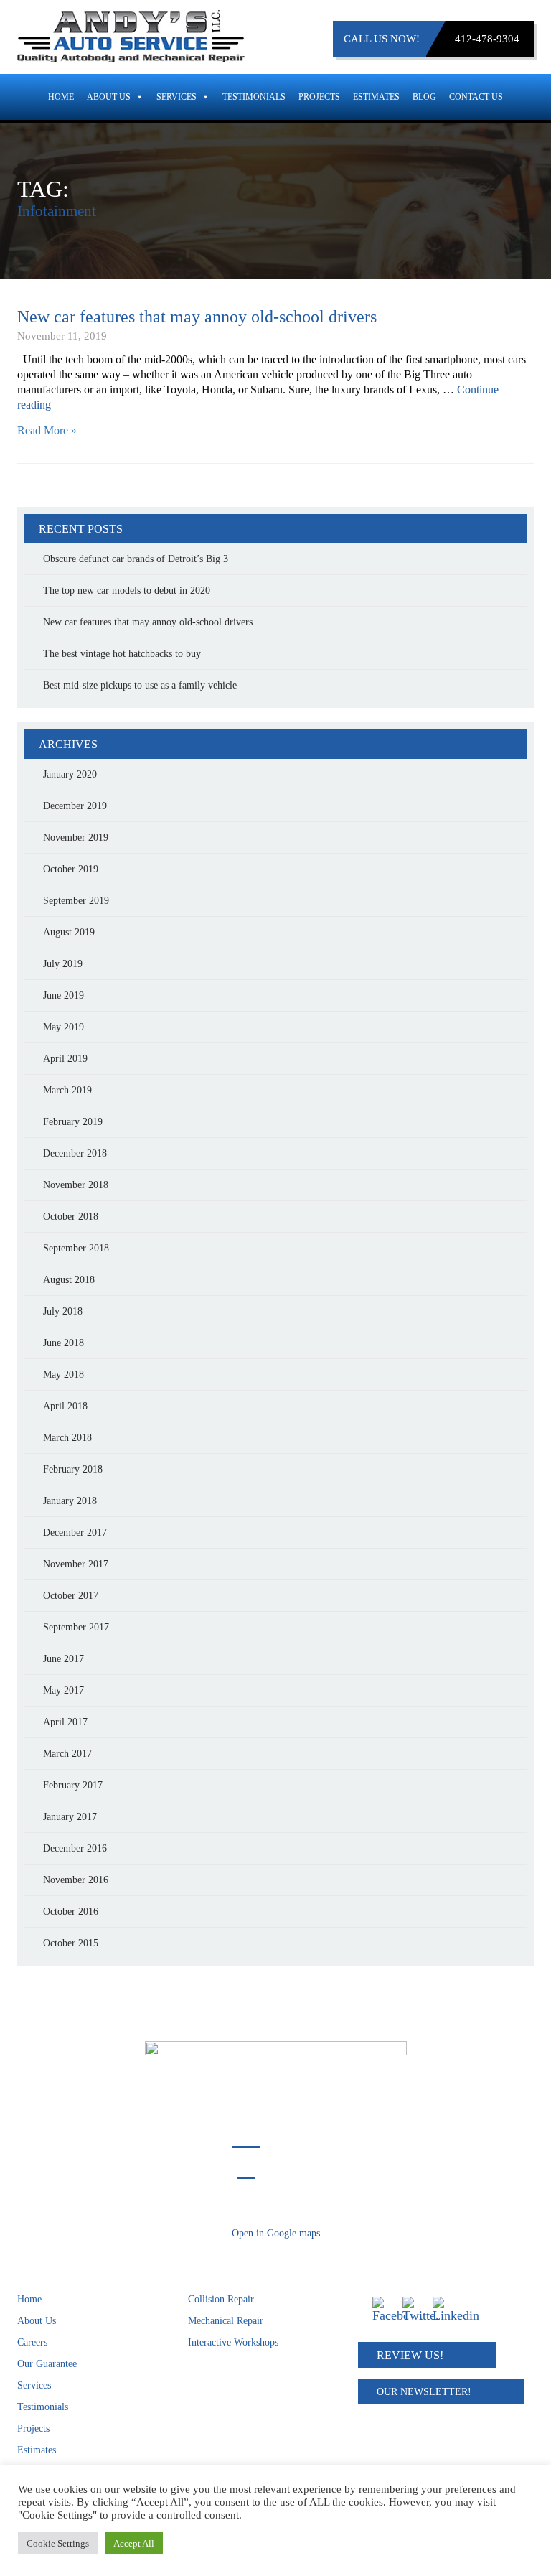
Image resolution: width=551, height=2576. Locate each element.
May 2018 (63, 1375)
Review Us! (410, 2355)
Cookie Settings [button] (58, 2543)
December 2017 (75, 1532)
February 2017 (73, 1785)
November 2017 (76, 1564)
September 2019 (76, 901)
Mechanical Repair (226, 2321)
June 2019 (63, 995)
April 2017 (65, 1722)
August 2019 (69, 932)
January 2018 (70, 1501)
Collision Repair (221, 2299)
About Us (109, 97)
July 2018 (63, 1311)
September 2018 (76, 1248)
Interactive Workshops (233, 2342)
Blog (424, 97)
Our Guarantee (47, 2364)
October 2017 (71, 1596)
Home (61, 97)
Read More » (47, 430)
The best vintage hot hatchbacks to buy (122, 654)
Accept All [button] (134, 2543)
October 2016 (71, 1912)
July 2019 (63, 964)
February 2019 (73, 1122)
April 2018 (65, 1406)
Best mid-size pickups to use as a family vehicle (140, 685)
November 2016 (76, 1880)
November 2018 (76, 1185)
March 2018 (67, 1438)
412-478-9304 (487, 39)
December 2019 (75, 806)
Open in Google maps (276, 2233)
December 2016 (75, 1848)
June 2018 (63, 1343)
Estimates (376, 97)
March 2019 (67, 1090)
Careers (32, 2342)
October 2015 (71, 1943)
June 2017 (63, 1659)
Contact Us (476, 97)
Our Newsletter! (424, 2392)
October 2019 (71, 869)
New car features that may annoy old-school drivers (197, 317)
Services (176, 97)
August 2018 (69, 1280)
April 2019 (65, 1059)
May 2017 (63, 1690)
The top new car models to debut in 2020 (127, 591)
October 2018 (71, 1217)
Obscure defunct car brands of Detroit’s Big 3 (136, 559)
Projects (319, 97)
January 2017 (70, 1817)
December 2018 (75, 1153)
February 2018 (73, 1469)
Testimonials (254, 97)
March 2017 (67, 1754)
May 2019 (63, 1027)
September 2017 (76, 1627)
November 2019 (76, 837)
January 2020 (70, 774)
